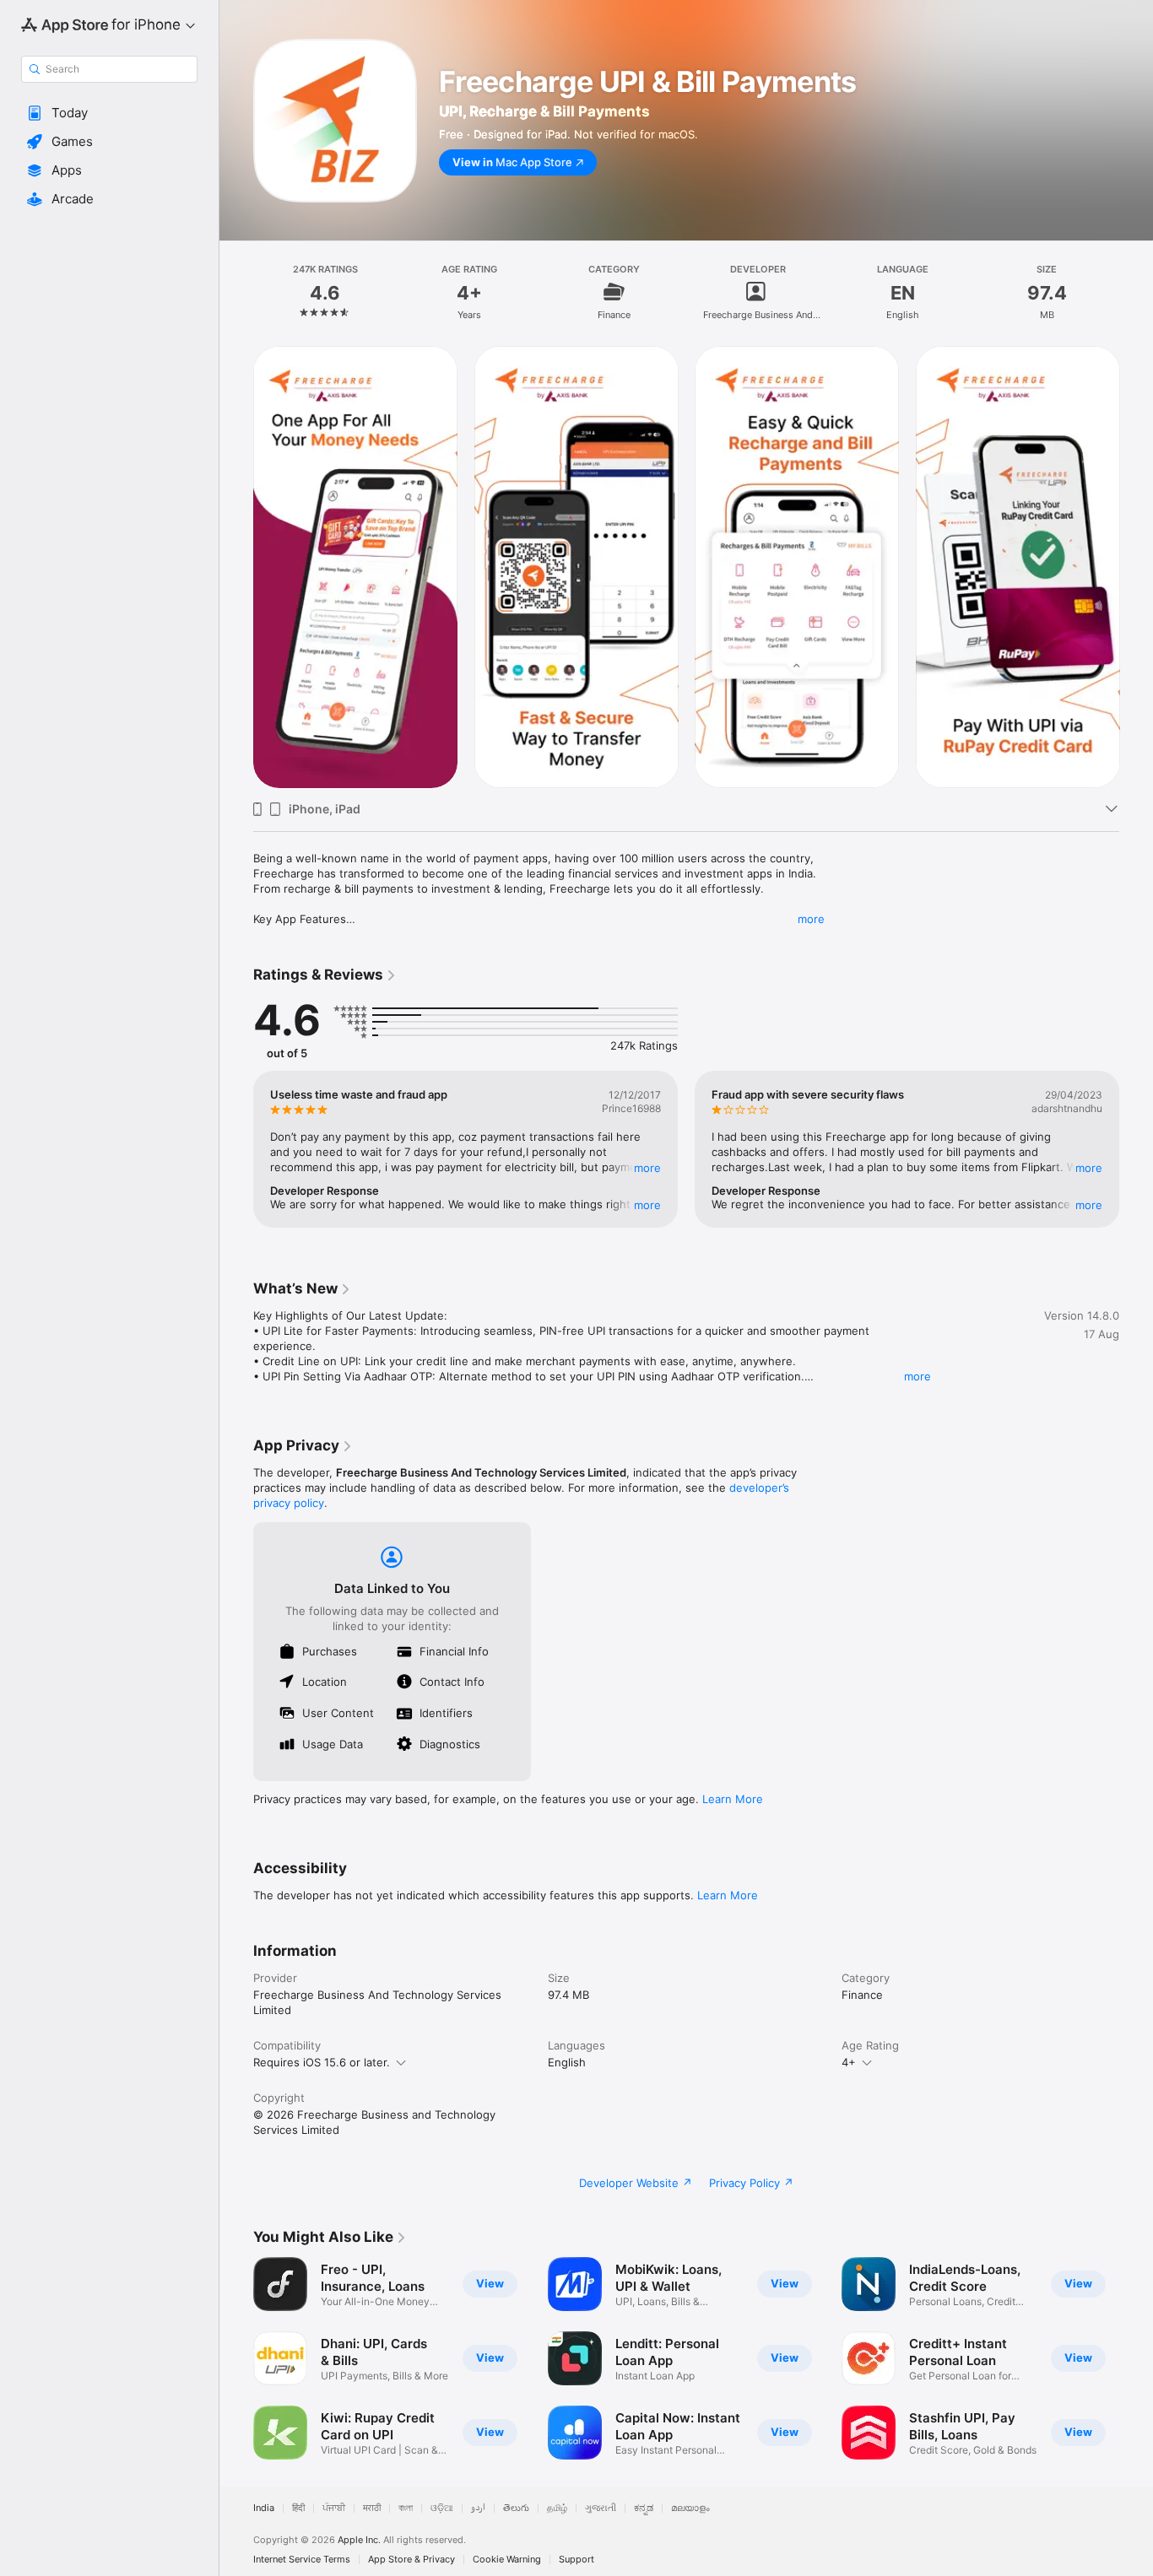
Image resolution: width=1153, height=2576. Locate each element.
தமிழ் (557, 2508)
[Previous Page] (236, 567)
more (811, 919)
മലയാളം (690, 2508)
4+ (849, 2062)
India (264, 2508)
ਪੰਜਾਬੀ (334, 2508)
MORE (647, 1168)
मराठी (372, 2508)
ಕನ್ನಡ (644, 2508)
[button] (109, 113)
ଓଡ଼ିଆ (442, 2508)
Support (576, 2560)
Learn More (733, 1799)
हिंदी (298, 2508)
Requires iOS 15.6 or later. (322, 2062)
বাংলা (406, 2508)
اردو (478, 2508)
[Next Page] (1136, 567)
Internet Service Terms (302, 2560)
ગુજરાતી (601, 2508)
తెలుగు (516, 2508)
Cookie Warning (507, 2560)
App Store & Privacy (411, 2560)
